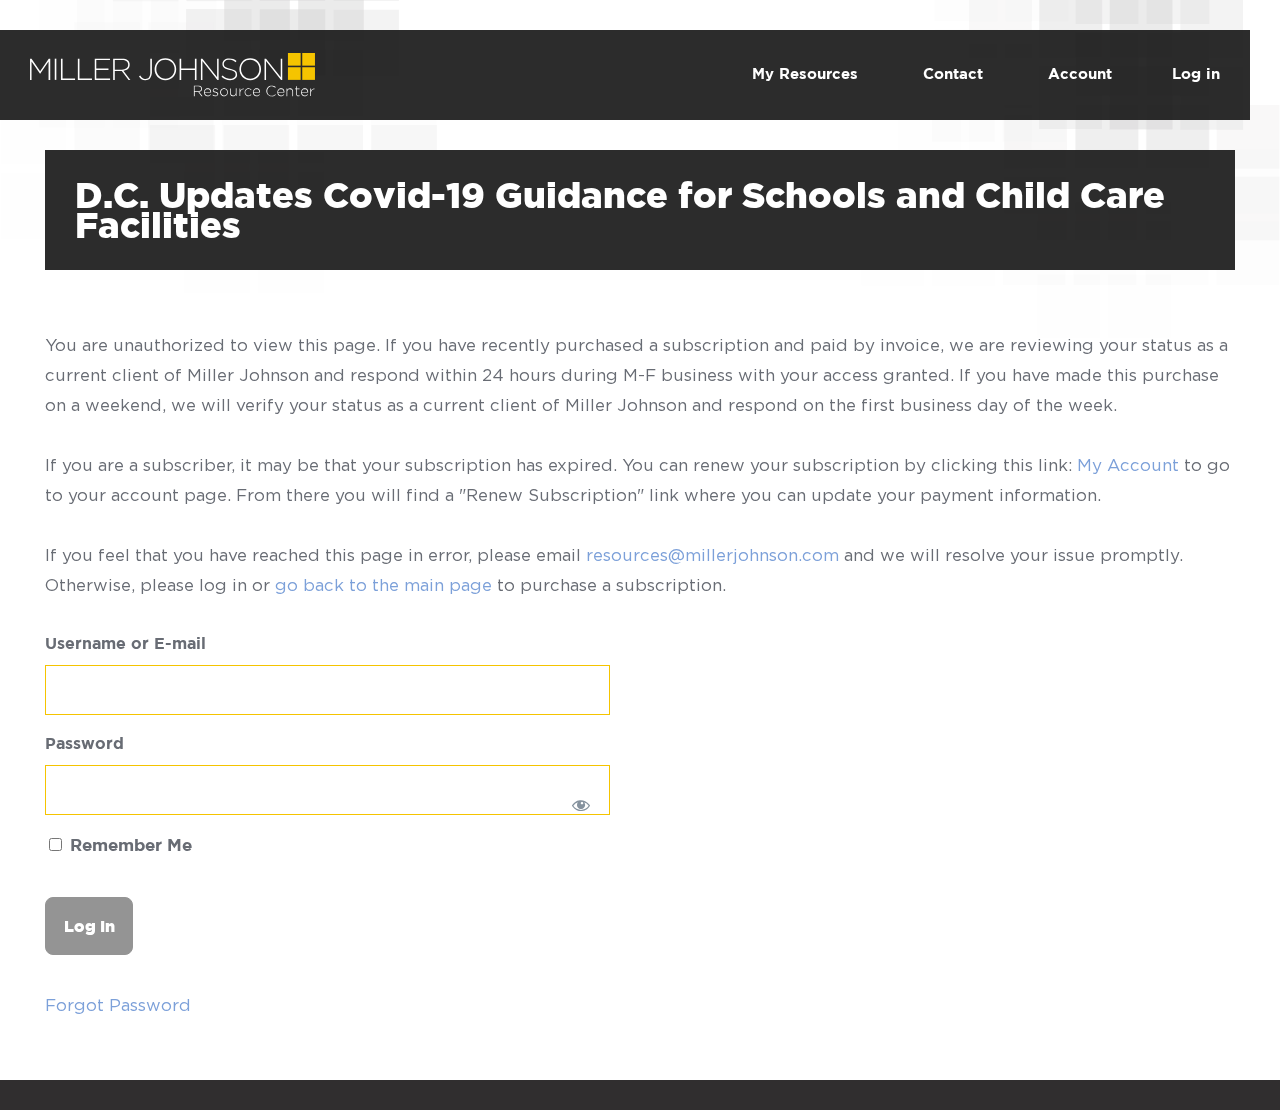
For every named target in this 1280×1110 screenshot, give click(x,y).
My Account (1128, 465)
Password (84, 744)
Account (1080, 74)
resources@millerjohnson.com (712, 555)
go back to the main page (383, 585)
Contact (953, 74)
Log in (1196, 74)
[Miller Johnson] (172, 68)
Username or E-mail (125, 644)
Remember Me (128, 846)
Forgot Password (118, 1005)
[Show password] (581, 805)
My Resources (805, 74)
